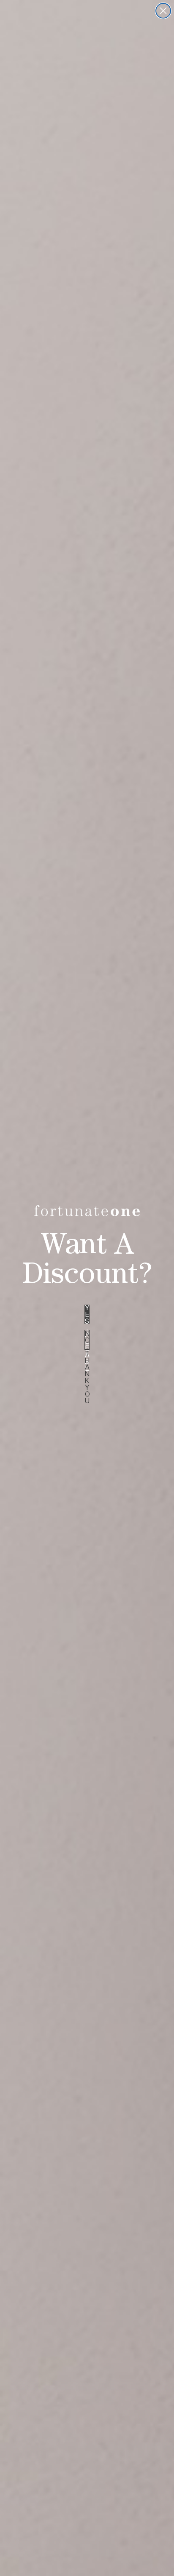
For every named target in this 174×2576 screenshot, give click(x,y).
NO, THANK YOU (87, 1340)
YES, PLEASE (87, 1314)
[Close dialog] (163, 11)
